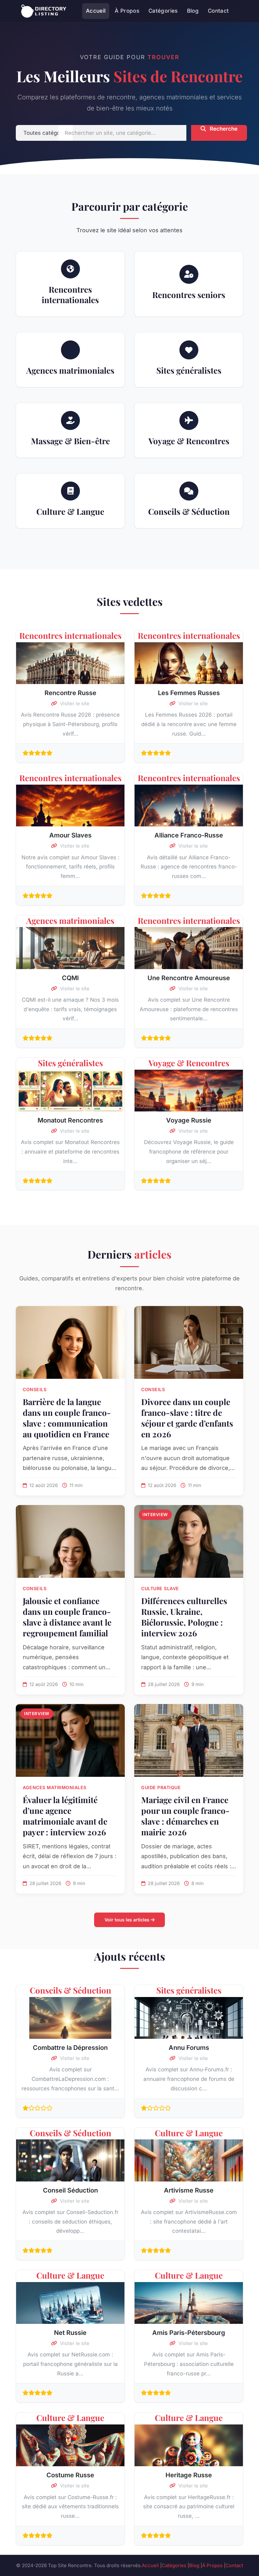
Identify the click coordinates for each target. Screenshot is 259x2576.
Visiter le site (74, 703)
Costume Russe (70, 2475)
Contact (218, 11)
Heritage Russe (189, 2475)
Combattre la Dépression (70, 2048)
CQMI (70, 978)
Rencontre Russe (70, 693)
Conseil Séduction (70, 2190)
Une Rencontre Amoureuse (189, 978)
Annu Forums (189, 2048)
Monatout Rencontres (70, 1120)
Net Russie (70, 2333)
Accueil (96, 11)
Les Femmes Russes (189, 693)
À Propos (127, 11)
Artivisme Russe (189, 2190)
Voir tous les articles (128, 1920)
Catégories (163, 11)
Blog (193, 11)
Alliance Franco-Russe (189, 835)
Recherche (223, 129)
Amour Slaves (70, 835)
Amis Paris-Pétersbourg (189, 2333)
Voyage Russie (189, 1120)
